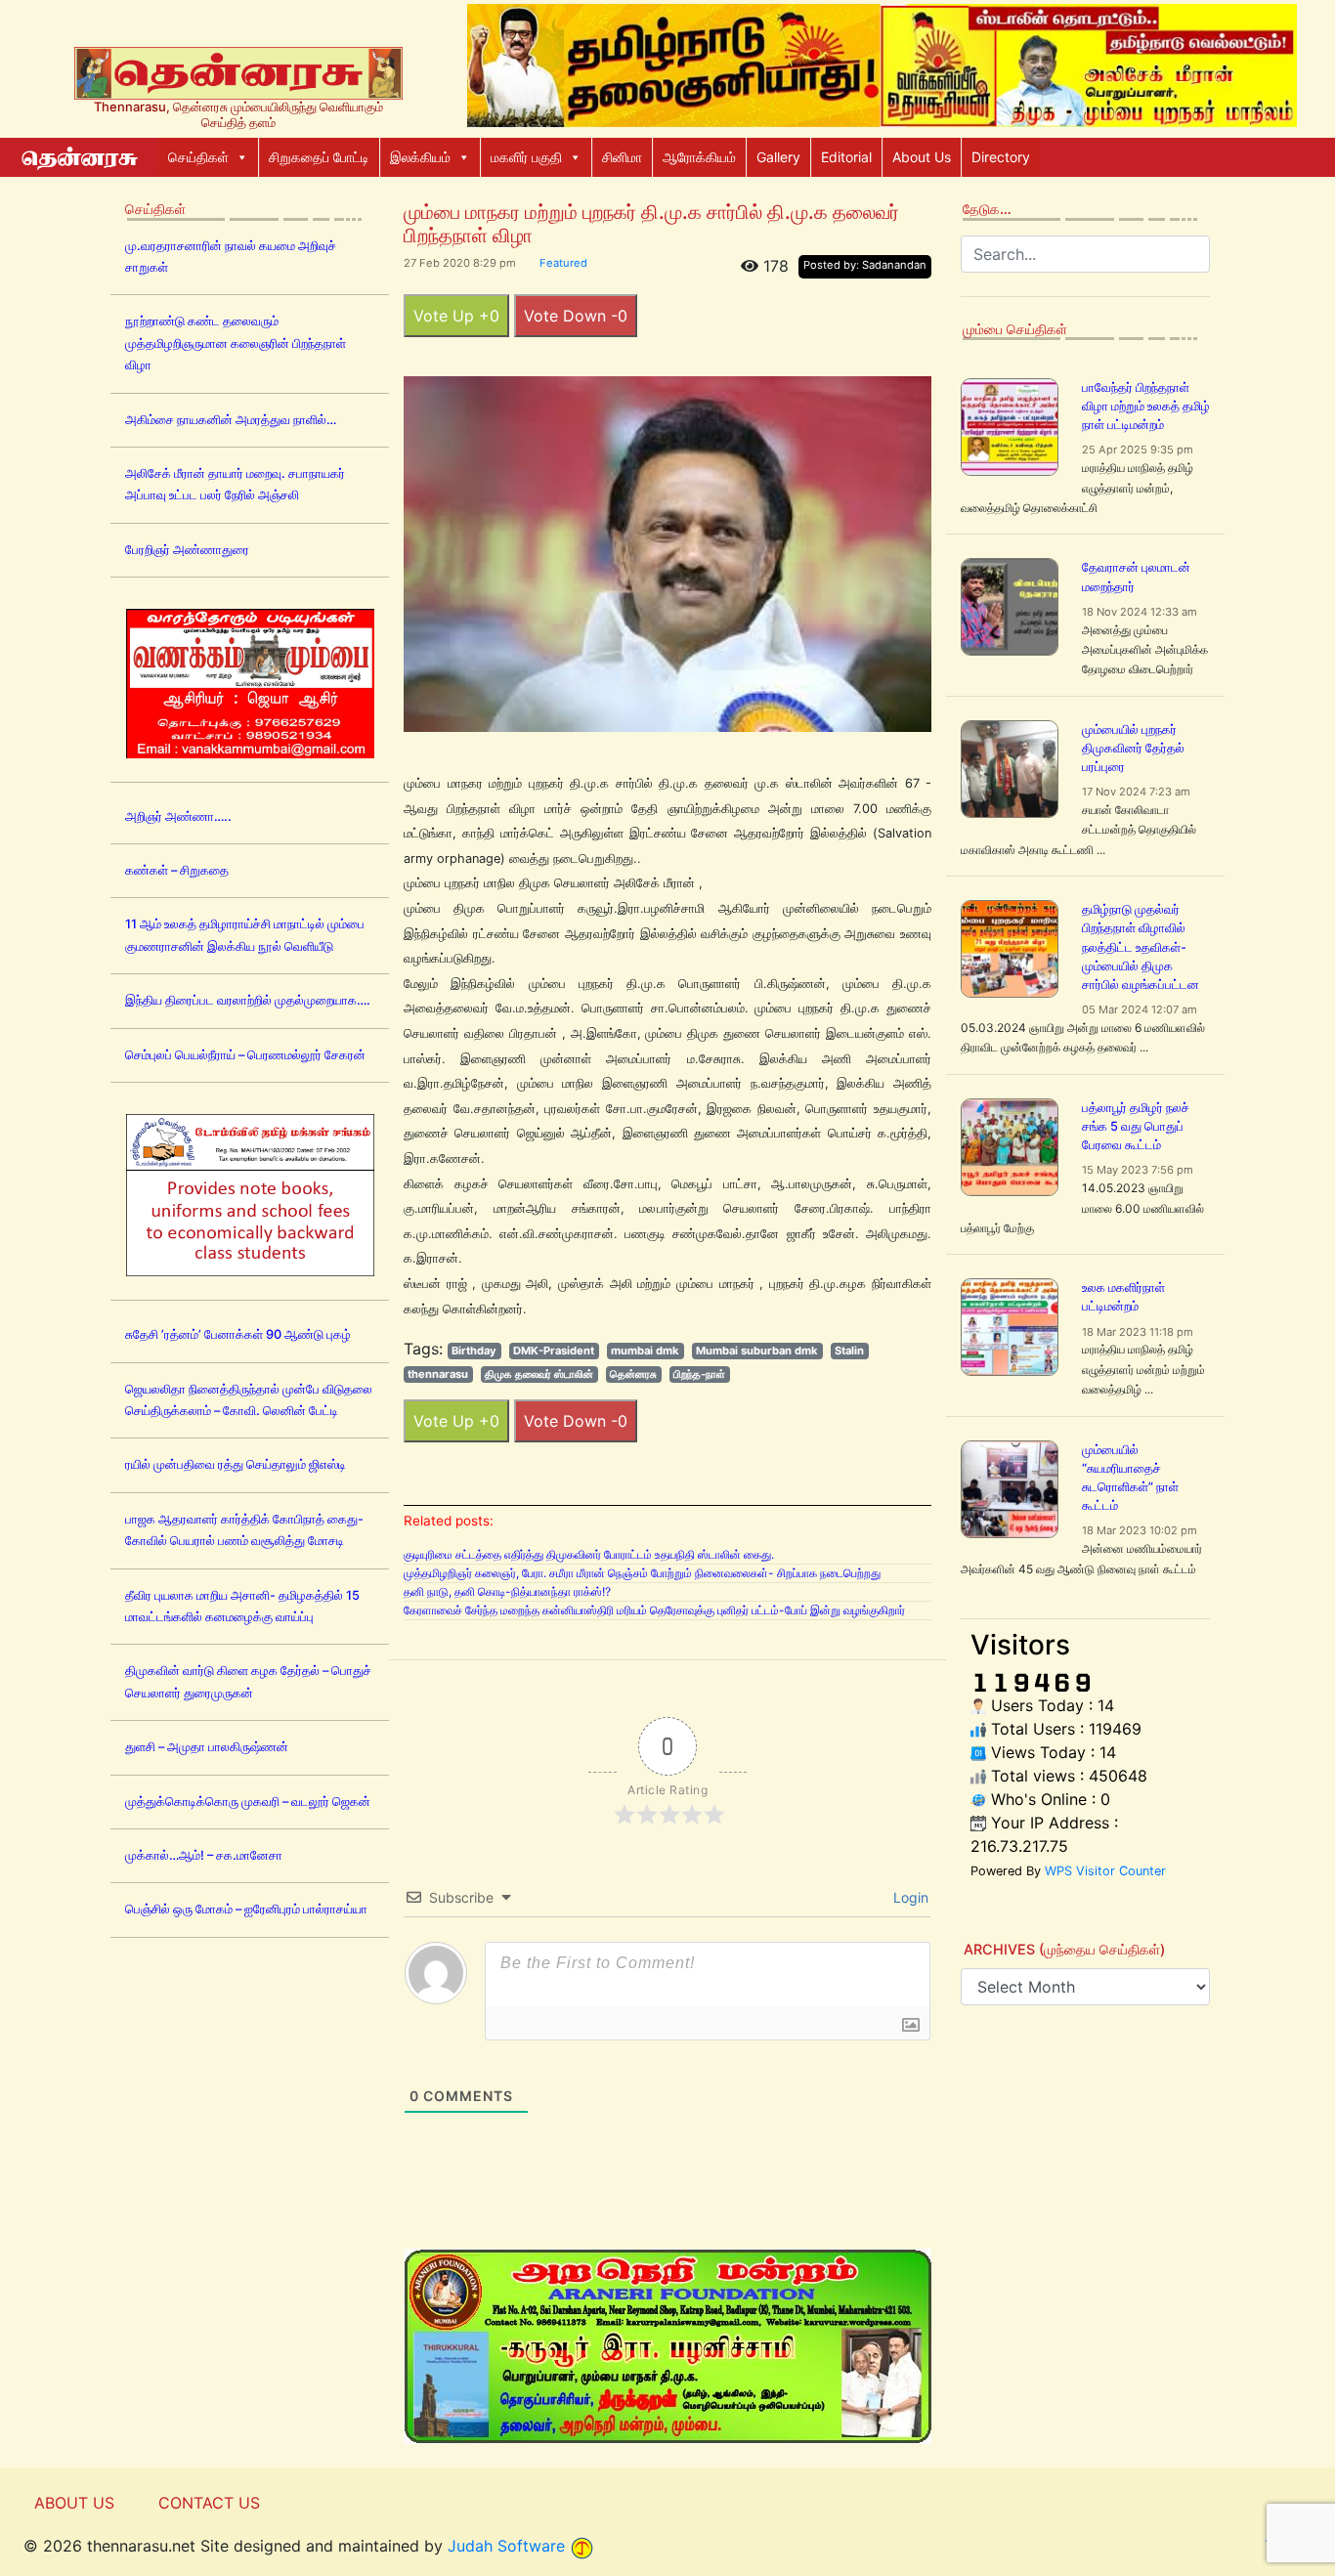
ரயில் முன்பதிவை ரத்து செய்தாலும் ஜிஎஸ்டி (236, 1464)
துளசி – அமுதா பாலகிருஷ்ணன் (207, 1747)
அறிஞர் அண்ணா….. (178, 816)
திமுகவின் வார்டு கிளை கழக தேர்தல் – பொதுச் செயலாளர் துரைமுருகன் (248, 1681)
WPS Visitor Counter (1105, 1871)
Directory (1001, 157)
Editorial (846, 157)
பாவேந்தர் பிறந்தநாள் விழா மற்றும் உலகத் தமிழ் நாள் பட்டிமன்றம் (1146, 406)
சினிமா (622, 157)
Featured (563, 263)
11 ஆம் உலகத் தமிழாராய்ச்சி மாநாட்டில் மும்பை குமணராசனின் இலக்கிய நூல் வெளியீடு (245, 935)
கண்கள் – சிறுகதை (177, 870)
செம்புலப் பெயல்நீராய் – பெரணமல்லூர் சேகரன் (245, 1055)
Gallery (778, 157)
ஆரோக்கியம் (699, 157)
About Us (922, 157)
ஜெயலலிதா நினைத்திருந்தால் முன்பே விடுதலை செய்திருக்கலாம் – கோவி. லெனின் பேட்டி (249, 1400)
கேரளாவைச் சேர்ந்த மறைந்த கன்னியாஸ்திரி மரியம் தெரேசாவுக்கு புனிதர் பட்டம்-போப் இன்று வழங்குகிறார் (654, 1610)
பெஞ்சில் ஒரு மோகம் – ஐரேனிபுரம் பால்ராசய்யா (246, 1909)
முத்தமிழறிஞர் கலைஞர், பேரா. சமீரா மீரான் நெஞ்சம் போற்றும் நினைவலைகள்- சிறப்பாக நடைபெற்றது (642, 1573)
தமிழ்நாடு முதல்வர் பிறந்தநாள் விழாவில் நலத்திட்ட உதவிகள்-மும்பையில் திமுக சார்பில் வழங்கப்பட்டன (1141, 947)
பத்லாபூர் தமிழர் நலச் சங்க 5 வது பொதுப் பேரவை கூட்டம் (1136, 1126)
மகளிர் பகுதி (526, 157)
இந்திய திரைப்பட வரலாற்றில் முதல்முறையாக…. (248, 1000)
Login (909, 1897)
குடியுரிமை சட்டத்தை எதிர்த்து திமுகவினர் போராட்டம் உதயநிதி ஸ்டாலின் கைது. (589, 1554)
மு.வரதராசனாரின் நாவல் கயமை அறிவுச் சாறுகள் (231, 257)
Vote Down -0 (576, 316)
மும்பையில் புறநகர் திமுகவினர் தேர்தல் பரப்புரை (1133, 748)
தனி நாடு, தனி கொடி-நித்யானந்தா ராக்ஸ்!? (507, 1591)
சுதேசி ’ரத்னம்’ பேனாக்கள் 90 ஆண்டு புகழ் (238, 1334)
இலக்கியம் (420, 157)
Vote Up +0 (456, 316)
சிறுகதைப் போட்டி (319, 157)
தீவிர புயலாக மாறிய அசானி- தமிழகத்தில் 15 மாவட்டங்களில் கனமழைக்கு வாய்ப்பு (242, 1606)
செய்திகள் (198, 157)
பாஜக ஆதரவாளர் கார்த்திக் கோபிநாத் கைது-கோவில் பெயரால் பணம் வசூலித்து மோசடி (244, 1530)
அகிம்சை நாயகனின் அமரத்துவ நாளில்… (231, 420)
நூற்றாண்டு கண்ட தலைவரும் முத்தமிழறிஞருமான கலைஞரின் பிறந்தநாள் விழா (236, 343)
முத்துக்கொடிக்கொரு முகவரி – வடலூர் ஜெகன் (248, 1802)
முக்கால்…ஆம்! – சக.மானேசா (204, 1855)
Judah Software (506, 2546)
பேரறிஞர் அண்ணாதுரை (187, 550)
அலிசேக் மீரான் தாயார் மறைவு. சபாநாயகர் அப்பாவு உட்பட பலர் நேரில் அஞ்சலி (235, 484)
